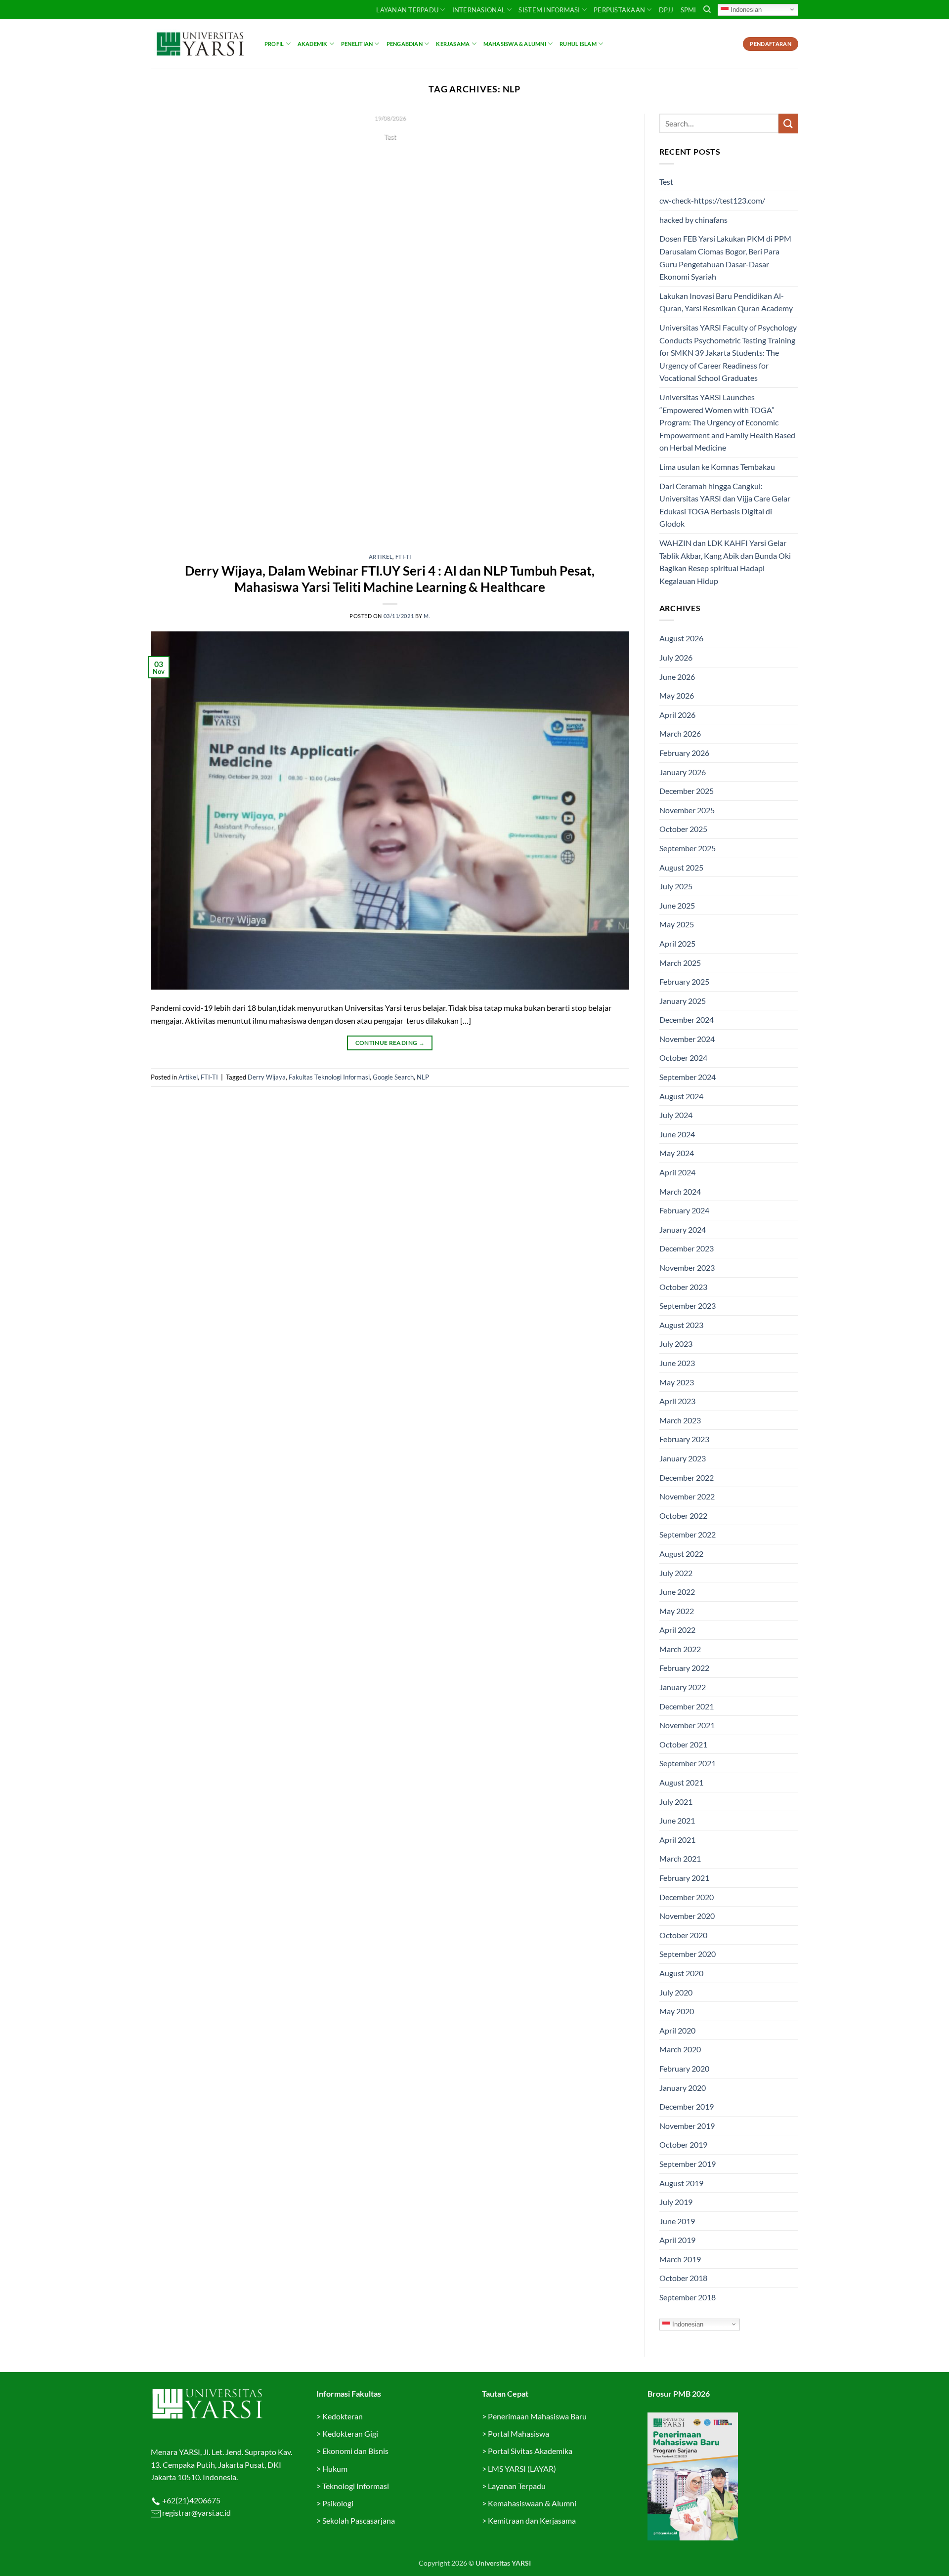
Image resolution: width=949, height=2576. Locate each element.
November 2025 (687, 810)
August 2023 (681, 1325)
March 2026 (680, 733)
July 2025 (676, 886)
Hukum (335, 2469)
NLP (423, 1077)
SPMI (689, 10)
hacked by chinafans (693, 220)
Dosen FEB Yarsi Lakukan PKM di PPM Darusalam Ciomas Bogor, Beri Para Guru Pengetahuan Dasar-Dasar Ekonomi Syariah (725, 257)
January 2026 (683, 772)
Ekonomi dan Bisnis (355, 2451)
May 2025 (677, 924)
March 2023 (680, 1420)
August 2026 (681, 638)
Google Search (393, 1077)
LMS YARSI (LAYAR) (522, 2469)
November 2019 (687, 2126)
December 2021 (687, 1706)
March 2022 (680, 1649)
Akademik (313, 44)
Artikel (381, 557)
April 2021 (677, 1840)
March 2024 (680, 1191)
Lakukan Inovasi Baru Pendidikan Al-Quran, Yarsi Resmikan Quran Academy (726, 302)
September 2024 (688, 1077)
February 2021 (684, 1878)
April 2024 (677, 1172)
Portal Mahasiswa (518, 2433)
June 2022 (677, 1592)
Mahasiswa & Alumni (515, 44)
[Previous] (173, 327)
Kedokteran (343, 2416)
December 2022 (687, 1477)
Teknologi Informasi (356, 2486)
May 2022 (677, 1611)
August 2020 (681, 1973)
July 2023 (676, 1344)
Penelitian (357, 44)
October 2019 (683, 2144)
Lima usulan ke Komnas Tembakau (717, 467)
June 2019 (677, 2221)
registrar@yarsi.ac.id (196, 2513)
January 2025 (683, 1001)
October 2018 (683, 2278)
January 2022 (683, 1687)
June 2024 (677, 1134)
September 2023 (688, 1306)
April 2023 (677, 1401)
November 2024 (687, 1039)
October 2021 (683, 1744)
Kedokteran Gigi (350, 2433)
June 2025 (677, 905)
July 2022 (676, 1573)
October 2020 (683, 1935)
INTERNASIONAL (479, 10)
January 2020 (683, 2088)
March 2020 (680, 2049)
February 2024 (684, 1210)
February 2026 (684, 753)
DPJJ (666, 10)
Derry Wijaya (267, 1077)
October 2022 (683, 1516)
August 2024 (681, 1096)
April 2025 (677, 943)
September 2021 (688, 1763)
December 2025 (687, 791)
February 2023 (684, 1439)
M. (427, 616)
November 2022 (687, 1496)
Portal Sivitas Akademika (530, 2451)
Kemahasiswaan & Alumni (532, 2503)
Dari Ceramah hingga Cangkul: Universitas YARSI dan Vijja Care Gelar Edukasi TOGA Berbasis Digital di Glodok (725, 505)
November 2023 (687, 1267)
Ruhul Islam (578, 44)
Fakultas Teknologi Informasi (329, 1077)
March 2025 (680, 963)
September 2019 (688, 2164)
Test (666, 182)
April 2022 (677, 1630)
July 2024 (676, 1115)
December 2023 (687, 1248)
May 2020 (677, 2011)
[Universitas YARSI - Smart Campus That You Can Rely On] (200, 44)
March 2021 (680, 1858)
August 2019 (681, 2183)
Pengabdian (405, 44)
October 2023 (683, 1287)
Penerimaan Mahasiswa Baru (537, 2416)
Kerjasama (453, 44)
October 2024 (683, 1058)
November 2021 (687, 1725)
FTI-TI (403, 557)
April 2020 (677, 2030)
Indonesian (745, 9)
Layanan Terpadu (407, 10)
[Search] (707, 9)
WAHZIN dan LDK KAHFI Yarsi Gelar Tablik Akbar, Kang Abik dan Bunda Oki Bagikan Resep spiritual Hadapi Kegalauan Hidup (725, 562)
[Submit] (788, 123)
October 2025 (683, 829)
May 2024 (677, 1153)
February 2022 (684, 1668)
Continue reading (390, 156)
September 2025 (688, 848)
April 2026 (677, 715)
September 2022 (688, 1534)
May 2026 (677, 695)
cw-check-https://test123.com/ (712, 200)
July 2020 (676, 1992)
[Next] (607, 327)
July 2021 (676, 1802)
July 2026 (676, 657)
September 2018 (688, 2297)
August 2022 (681, 1554)
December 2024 (687, 1019)
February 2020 (684, 2068)
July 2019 (676, 2202)
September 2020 (688, 1954)
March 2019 (680, 2259)
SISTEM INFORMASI (549, 10)
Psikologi (338, 2503)
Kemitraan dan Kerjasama (532, 2520)
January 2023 (683, 1458)
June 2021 (677, 1820)
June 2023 (677, 1363)
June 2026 (677, 677)
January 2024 (683, 1229)
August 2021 (681, 1782)
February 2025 (684, 981)
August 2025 (681, 867)
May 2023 (677, 1382)
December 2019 (687, 2106)
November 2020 (687, 1916)
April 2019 (677, 2240)
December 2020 (687, 1897)
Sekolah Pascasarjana (359, 2520)
